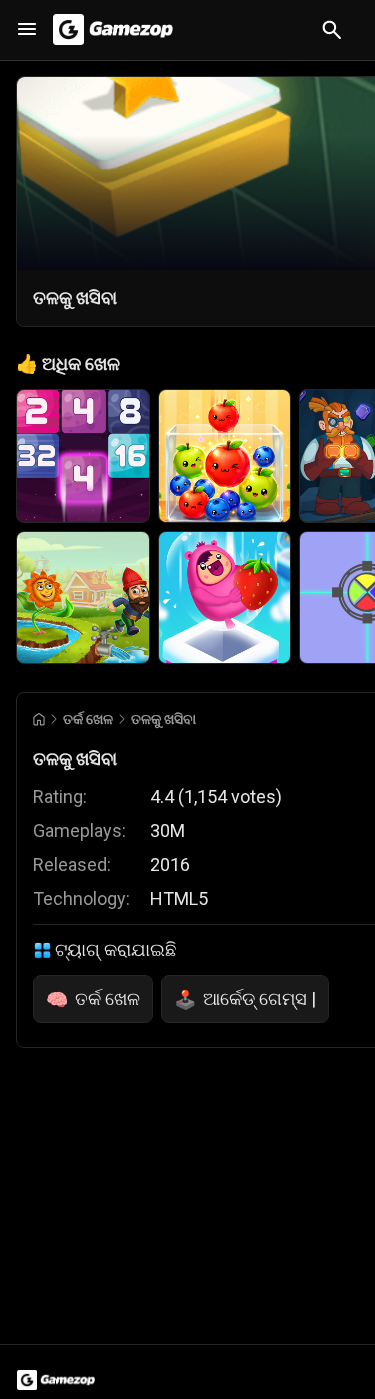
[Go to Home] (39, 719)
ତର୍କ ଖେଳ (88, 719)
